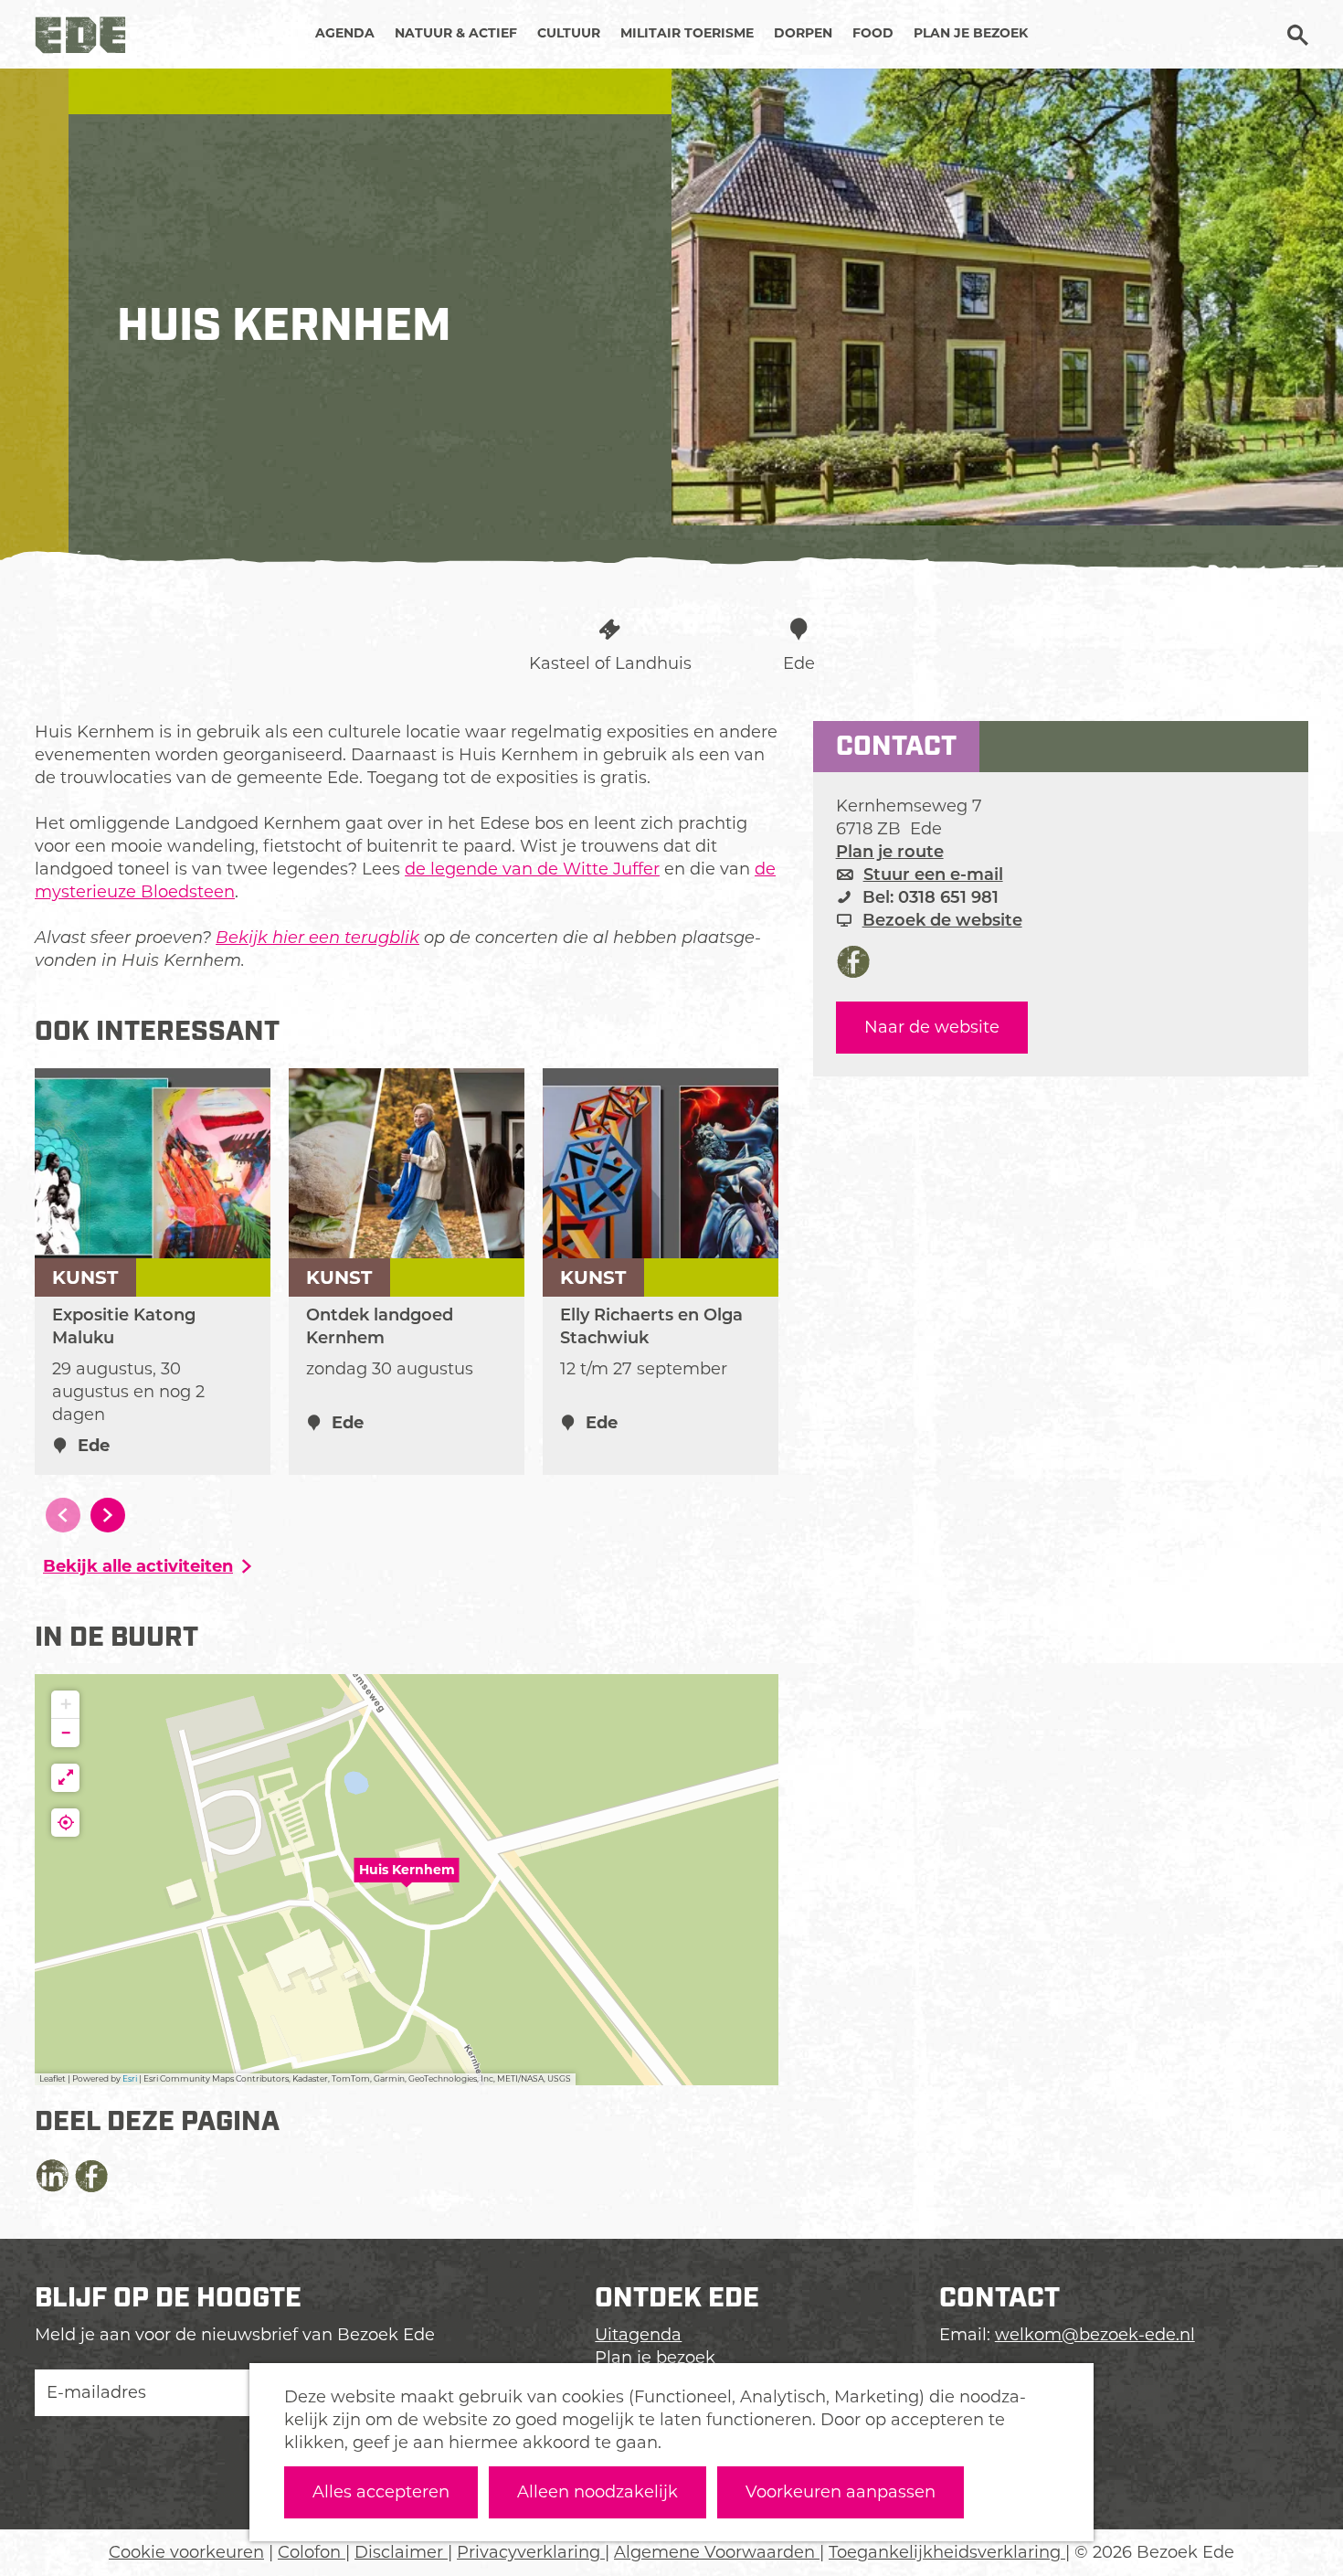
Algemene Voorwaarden (717, 2552)
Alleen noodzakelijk (597, 2492)
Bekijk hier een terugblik (317, 938)
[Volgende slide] (108, 1515)
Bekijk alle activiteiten (138, 1566)
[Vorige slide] (63, 1515)
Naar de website (932, 1027)
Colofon (312, 2552)
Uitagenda (638, 2335)
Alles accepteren (381, 2492)
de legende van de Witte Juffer (532, 869)
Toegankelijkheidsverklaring (947, 2552)
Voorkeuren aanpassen (841, 2492)
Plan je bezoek (655, 2358)
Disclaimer (401, 2552)
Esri (130, 2078)
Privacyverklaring (531, 2552)
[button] (407, 1880)
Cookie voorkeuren (186, 2552)
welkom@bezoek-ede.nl (1095, 2335)
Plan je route (890, 852)
